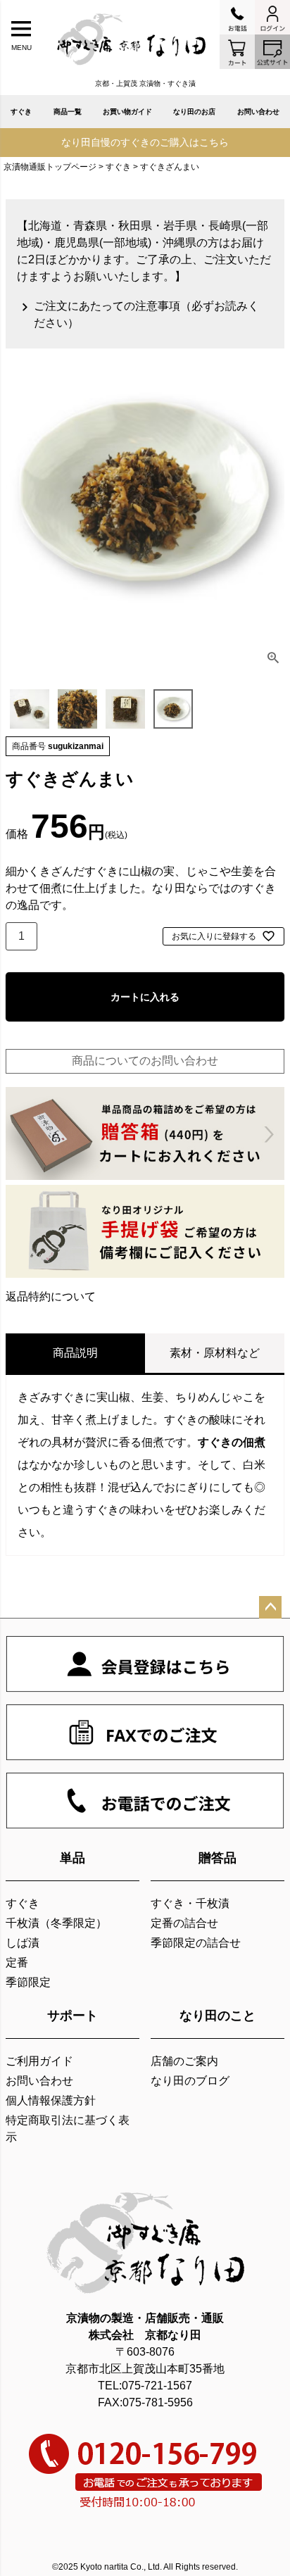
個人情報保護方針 (51, 2100)
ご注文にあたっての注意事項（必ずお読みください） (146, 314)
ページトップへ (270, 1607)
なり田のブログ (190, 2081)
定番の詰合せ (184, 1923)
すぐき (21, 112)
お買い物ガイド (127, 112)
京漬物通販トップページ (50, 167)
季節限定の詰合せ (196, 1943)
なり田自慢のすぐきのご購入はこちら (145, 142)
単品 (72, 1858)
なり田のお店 (194, 112)
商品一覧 (68, 112)
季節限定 (28, 1982)
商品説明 (75, 1353)
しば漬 (23, 1943)
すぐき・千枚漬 (190, 1903)
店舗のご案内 (184, 2061)
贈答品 (217, 1858)
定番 (17, 1962)
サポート (72, 2016)
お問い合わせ (258, 112)
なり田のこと (217, 2016)
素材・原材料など (215, 1353)
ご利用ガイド (39, 2061)
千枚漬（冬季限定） (56, 1923)
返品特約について (51, 1296)
